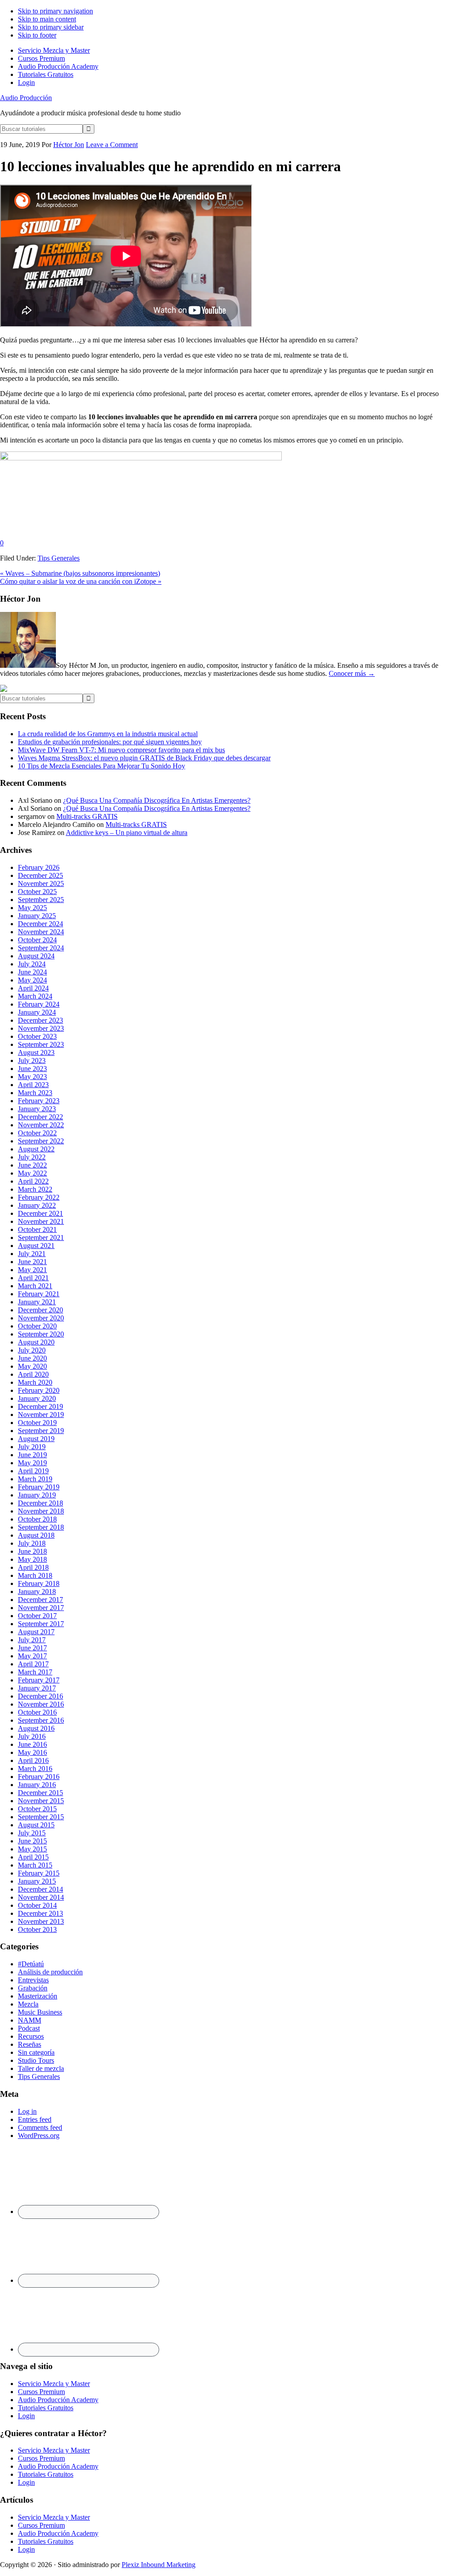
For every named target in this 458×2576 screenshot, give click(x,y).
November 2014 (41, 1897)
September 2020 (41, 1334)
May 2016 (32, 1752)
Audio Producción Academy (58, 2400)
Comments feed (40, 2127)
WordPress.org (39, 2135)
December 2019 (40, 1406)
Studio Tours (36, 2060)
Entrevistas (33, 1980)
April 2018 (33, 1567)
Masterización (38, 1996)
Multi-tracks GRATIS (87, 816)
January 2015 (37, 1881)
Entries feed (35, 2119)
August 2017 (36, 1632)
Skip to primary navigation (55, 11)
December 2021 (40, 1213)
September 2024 (41, 948)
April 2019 (33, 1471)
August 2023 (36, 1052)
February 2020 (39, 1390)
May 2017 (32, 1656)
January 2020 (37, 1398)
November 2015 (41, 1801)
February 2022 (39, 1197)
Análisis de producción (50, 1972)
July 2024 (32, 964)
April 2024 (33, 988)
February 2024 (39, 1004)
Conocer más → (352, 673)
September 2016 (41, 1720)
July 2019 (32, 1447)
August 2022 (36, 1149)
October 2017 (37, 1616)
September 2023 (41, 1044)
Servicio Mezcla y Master (54, 2384)
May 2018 (32, 1559)
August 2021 (36, 1246)
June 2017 (32, 1648)
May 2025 (32, 908)
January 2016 (37, 1785)
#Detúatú (31, 1964)
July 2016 (32, 1736)
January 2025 (37, 916)
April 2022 (33, 1181)
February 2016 (39, 1777)
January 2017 (37, 1688)
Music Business (40, 2012)
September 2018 (41, 1527)
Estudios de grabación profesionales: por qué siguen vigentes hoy (110, 742)
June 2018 (32, 1551)
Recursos (31, 2036)
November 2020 (41, 1318)
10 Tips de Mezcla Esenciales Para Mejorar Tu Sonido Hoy (102, 766)
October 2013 (37, 1929)
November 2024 (41, 932)
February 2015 (39, 1873)
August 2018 (36, 1535)
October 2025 (37, 892)
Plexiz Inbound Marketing (159, 2565)
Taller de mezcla (41, 2068)
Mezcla (28, 2004)
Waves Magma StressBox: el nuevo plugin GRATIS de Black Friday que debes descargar (144, 758)
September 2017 (41, 1624)
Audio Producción (26, 98)
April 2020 (33, 1374)
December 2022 (40, 1117)
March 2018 (35, 1575)
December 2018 (40, 1503)
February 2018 (39, 1583)
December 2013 (40, 1913)
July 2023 (32, 1060)
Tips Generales (59, 558)
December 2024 (40, 924)
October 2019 (37, 1423)
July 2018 (32, 1543)
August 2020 (36, 1342)
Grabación (33, 1988)
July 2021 (32, 1254)
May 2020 (32, 1366)
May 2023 (32, 1077)
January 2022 (37, 1205)
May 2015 (32, 1849)
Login (26, 2416)
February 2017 (39, 1680)
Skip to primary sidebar (51, 27)
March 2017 (35, 1672)
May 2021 (32, 1270)
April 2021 (33, 1278)
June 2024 (32, 972)
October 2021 (37, 1229)
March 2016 (35, 1769)
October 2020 (37, 1326)
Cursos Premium (41, 2392)
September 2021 (41, 1237)
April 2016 (33, 1760)
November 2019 (41, 1414)
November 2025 (41, 883)
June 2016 (32, 1744)
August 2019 (36, 1439)
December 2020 (40, 1310)
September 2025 (41, 900)
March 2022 (35, 1189)
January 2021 (37, 1302)
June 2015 (32, 1841)
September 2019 (41, 1431)
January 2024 (37, 1012)
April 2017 (33, 1664)
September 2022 (41, 1141)
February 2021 (39, 1294)
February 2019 (39, 1487)
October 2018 (37, 1519)
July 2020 (32, 1350)
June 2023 (32, 1069)
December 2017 (40, 1600)
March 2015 (35, 1865)
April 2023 (33, 1085)
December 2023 (40, 1020)
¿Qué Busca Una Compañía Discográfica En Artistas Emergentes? (157, 800)
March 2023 (35, 1093)
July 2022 (32, 1157)
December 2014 (40, 1889)
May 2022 (32, 1173)
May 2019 (32, 1463)
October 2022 (37, 1133)
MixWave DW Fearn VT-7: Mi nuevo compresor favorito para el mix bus (121, 750)
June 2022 (32, 1165)
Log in (27, 2111)
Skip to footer (37, 35)
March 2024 (35, 996)
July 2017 (32, 1640)
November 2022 (41, 1125)
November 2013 (41, 1921)
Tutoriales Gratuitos (46, 2408)
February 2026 (39, 867)
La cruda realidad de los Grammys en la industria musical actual (108, 734)
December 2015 (40, 1793)
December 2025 (40, 875)
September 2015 (41, 1817)
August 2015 (36, 1825)
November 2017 (41, 1608)
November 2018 (41, 1511)
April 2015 (33, 1857)
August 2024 (36, 956)
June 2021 (32, 1262)
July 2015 (32, 1833)
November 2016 (41, 1704)
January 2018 (37, 1592)
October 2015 (37, 1809)
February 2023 (39, 1101)
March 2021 (35, 1286)
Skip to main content (47, 19)
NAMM (30, 2020)
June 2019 (32, 1455)
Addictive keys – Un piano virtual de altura (127, 833)
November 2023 (41, 1028)
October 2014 (37, 1905)
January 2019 (37, 1495)
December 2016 (40, 1696)
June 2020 (32, 1358)
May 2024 (32, 980)
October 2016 (37, 1712)
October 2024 (37, 940)
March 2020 (35, 1382)
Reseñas (30, 2044)
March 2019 (35, 1479)
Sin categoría (36, 2052)
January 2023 (37, 1109)
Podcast (29, 2028)
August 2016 (36, 1728)
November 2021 (41, 1221)
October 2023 (37, 1036)
